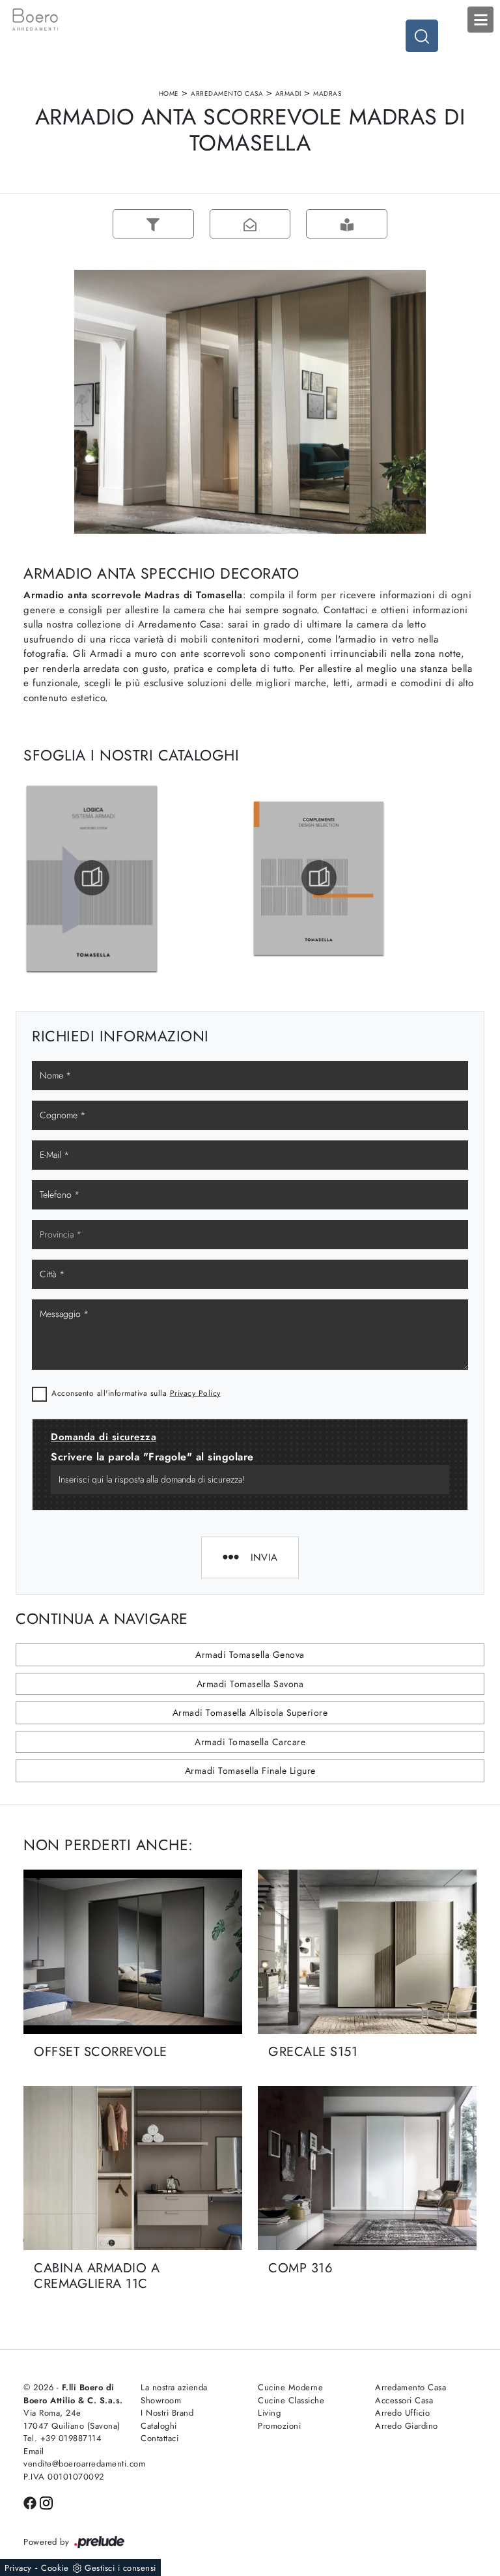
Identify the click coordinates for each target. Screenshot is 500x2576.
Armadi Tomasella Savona (250, 1684)
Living (269, 2413)
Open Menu (480, 20)
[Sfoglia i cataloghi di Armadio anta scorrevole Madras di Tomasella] (347, 224)
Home (169, 94)
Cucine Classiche (291, 2400)
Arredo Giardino (407, 2426)
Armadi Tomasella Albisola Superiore (250, 1713)
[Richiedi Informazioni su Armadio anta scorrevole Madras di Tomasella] (250, 224)
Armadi (288, 94)
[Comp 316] (367, 2168)
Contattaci (160, 2438)
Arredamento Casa (227, 94)
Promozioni (279, 2426)
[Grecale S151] (367, 1952)
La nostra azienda (174, 2387)
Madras (327, 94)
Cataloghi (159, 2426)
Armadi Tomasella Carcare (250, 1742)
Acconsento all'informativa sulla (136, 1393)
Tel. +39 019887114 (62, 2438)
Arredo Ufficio (402, 2413)
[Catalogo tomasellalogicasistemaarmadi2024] (92, 878)
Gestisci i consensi (120, 2568)
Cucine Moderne (290, 2387)
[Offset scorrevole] (133, 1952)
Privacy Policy (195, 1393)
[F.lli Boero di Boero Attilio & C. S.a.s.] (250, 20)
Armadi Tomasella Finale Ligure (250, 1771)
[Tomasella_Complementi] (319, 878)
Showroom (161, 2400)
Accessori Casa (404, 2400)
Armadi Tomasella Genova (250, 1655)
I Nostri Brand (167, 2413)
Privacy (18, 2568)
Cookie (55, 2568)
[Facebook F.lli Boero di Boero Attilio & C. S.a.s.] (32, 2502)
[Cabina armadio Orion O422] (56, 224)
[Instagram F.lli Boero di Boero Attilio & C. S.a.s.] (46, 2502)
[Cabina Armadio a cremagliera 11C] (133, 2168)
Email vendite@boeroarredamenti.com (74, 2458)
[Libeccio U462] (444, 224)
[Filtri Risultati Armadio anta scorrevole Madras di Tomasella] (153, 224)
